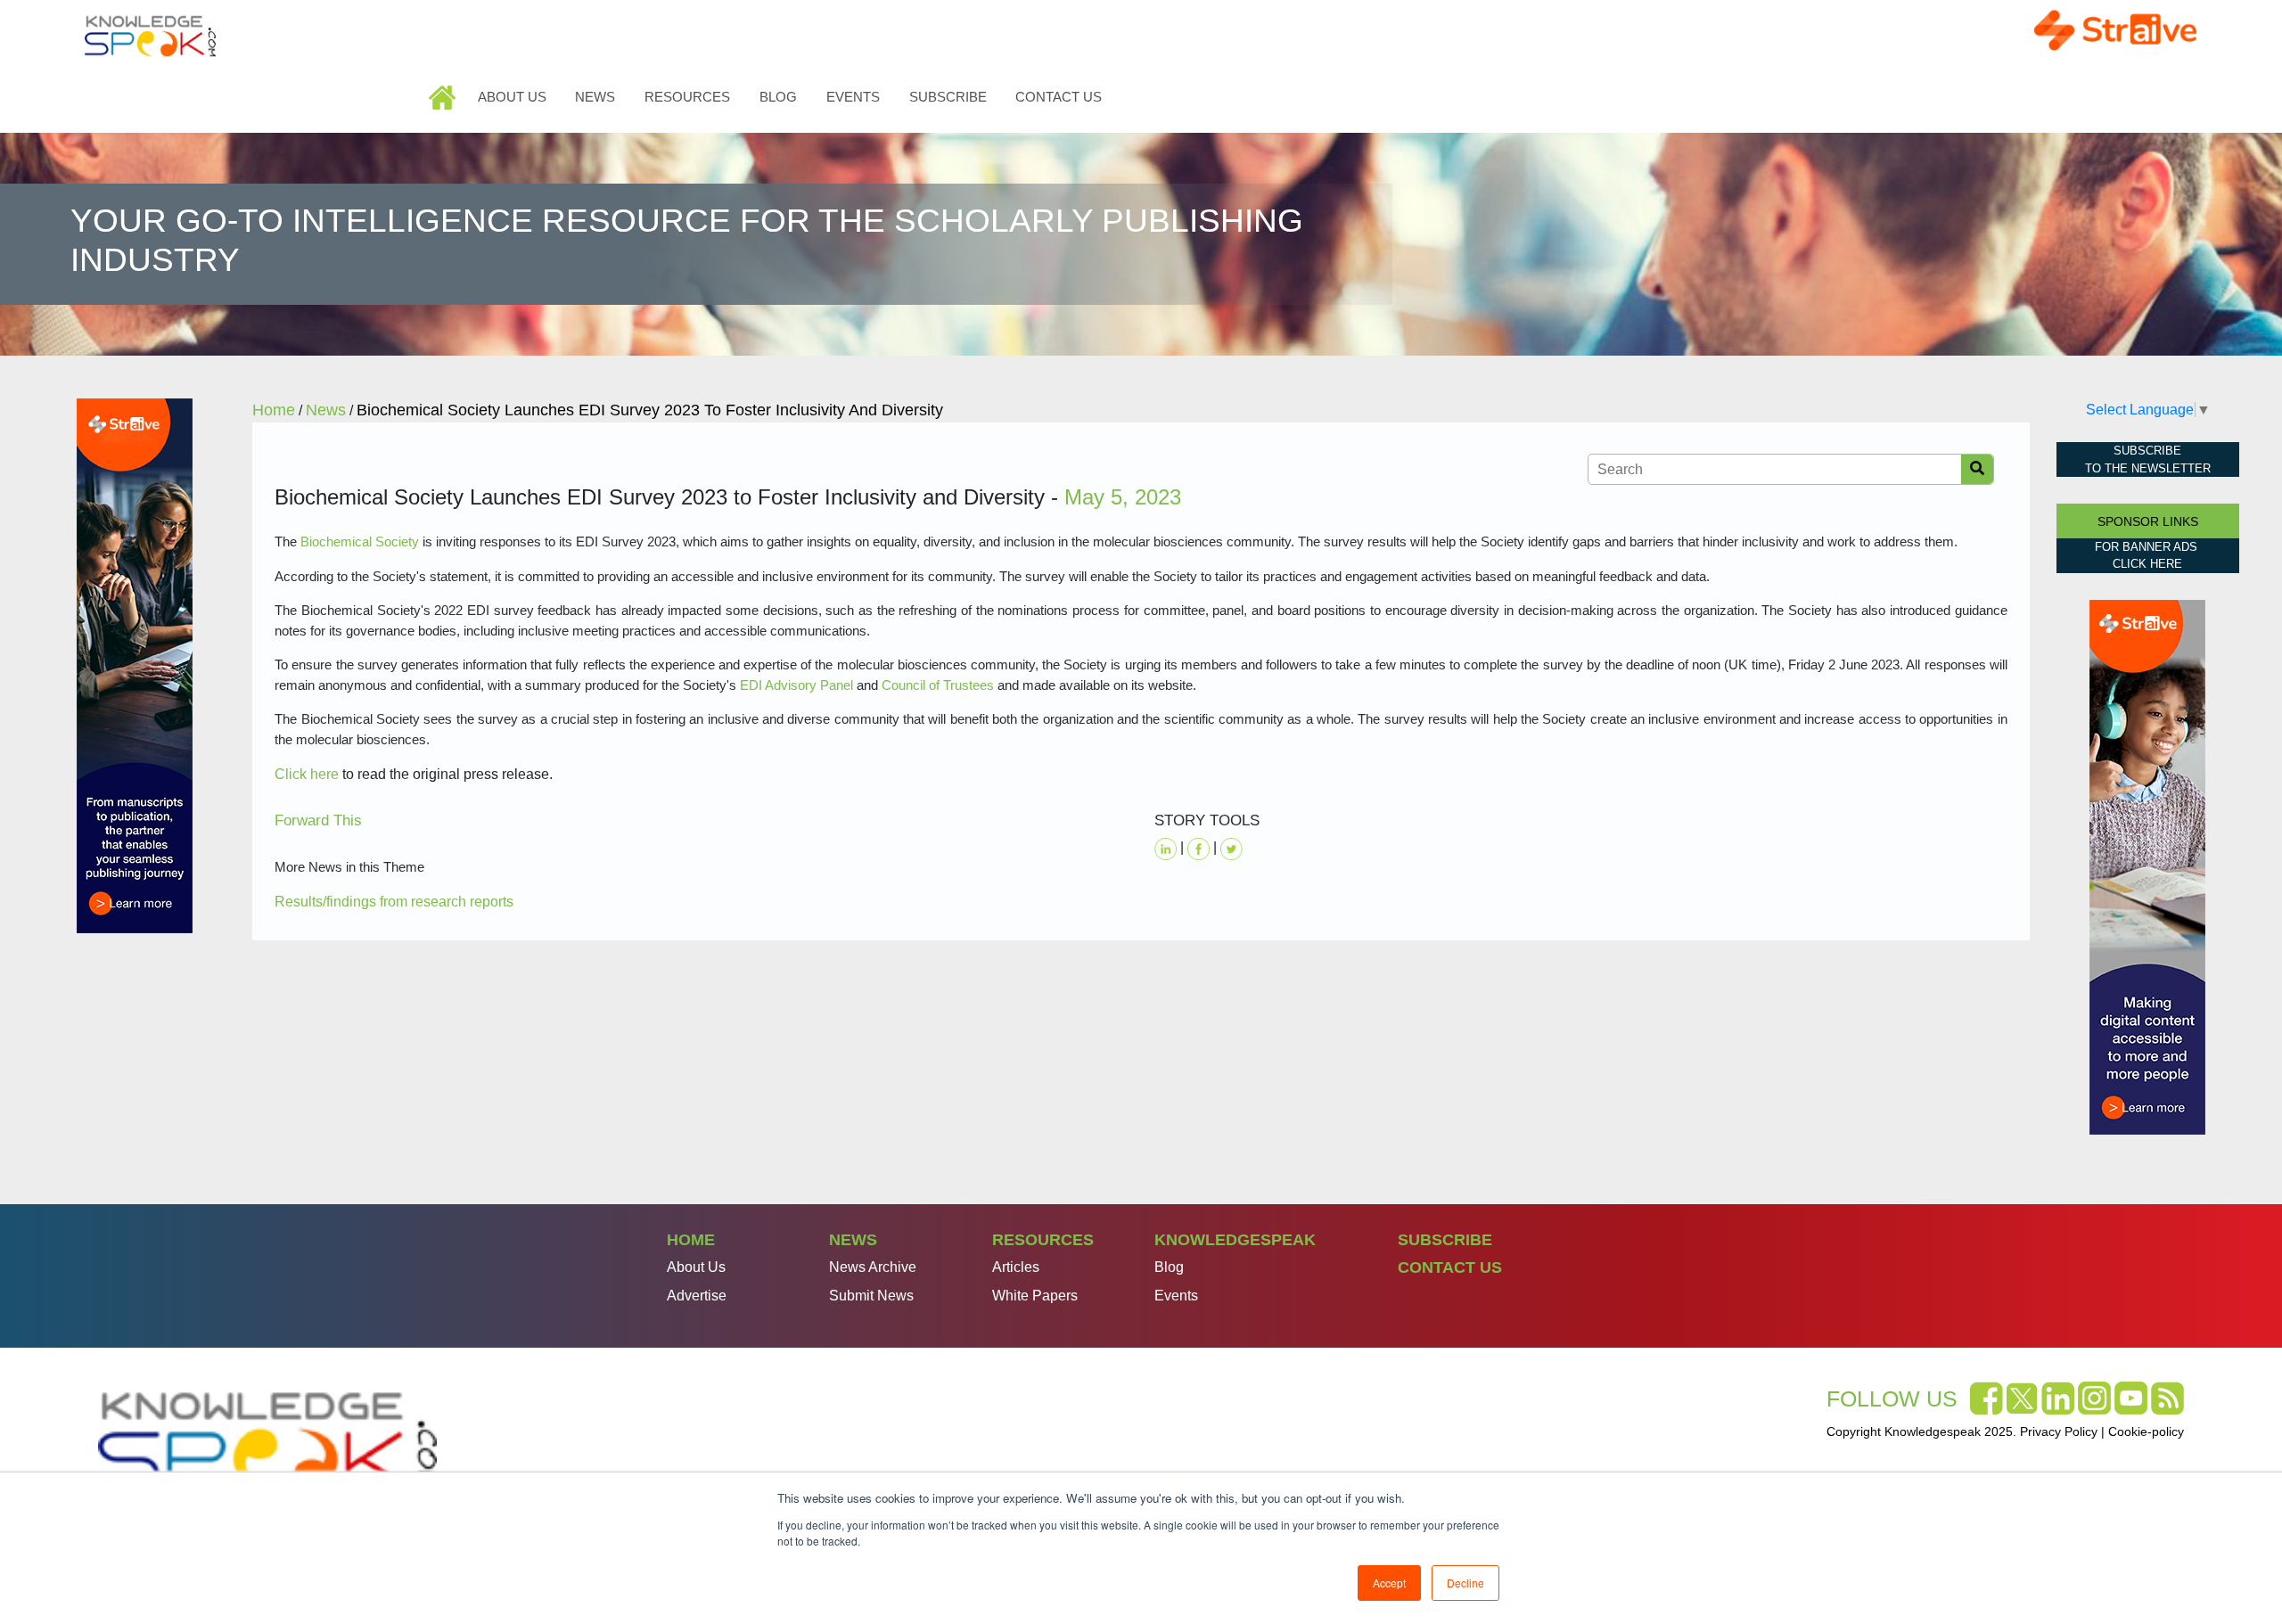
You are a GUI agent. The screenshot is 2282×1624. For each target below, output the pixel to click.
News (595, 97)
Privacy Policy (2059, 1431)
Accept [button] (1389, 1583)
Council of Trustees (938, 685)
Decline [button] (1465, 1583)
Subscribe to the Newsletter (2148, 459)
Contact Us (1059, 97)
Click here (307, 774)
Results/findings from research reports (394, 902)
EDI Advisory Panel (796, 685)
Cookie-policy (2146, 1431)
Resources (687, 97)
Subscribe (948, 97)
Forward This (318, 820)
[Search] (1977, 469)
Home (444, 97)
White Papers (1035, 1296)
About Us (512, 97)
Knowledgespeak (1235, 1240)
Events (853, 97)
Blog (778, 97)
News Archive (873, 1267)
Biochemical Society (360, 541)
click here (2147, 564)
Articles (1016, 1267)
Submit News (871, 1296)
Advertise (697, 1296)
